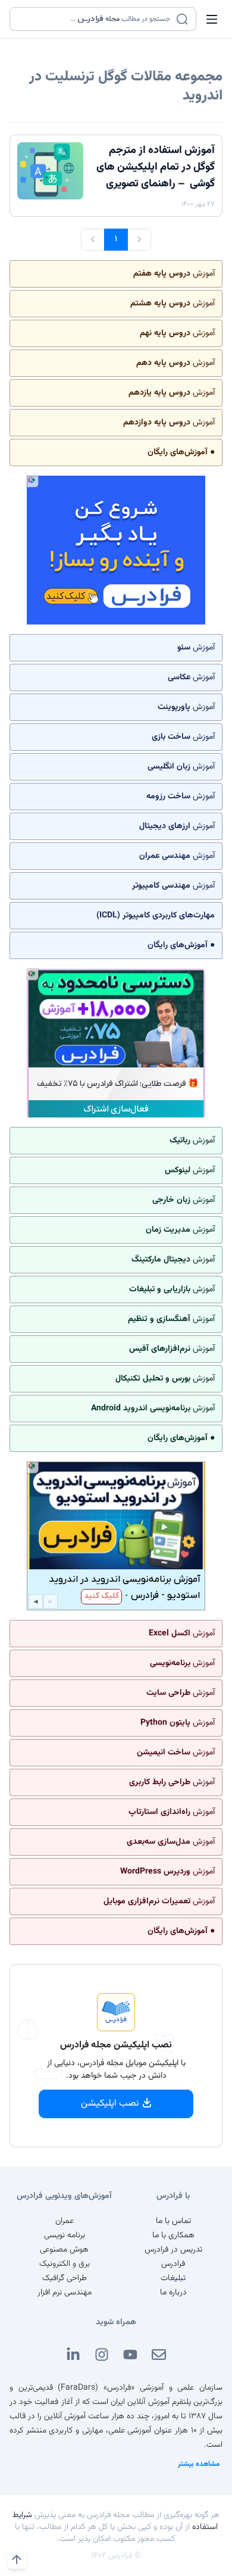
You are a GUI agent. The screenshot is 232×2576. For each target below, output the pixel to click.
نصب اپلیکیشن (110, 2104)
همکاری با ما (173, 2235)
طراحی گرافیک (65, 2278)
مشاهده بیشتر (199, 2464)
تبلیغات (173, 2278)
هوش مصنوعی (64, 2250)
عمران (65, 2221)
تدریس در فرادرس (173, 2250)
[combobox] (95, 19)
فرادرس (173, 2264)
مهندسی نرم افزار (65, 2293)
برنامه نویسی (65, 2235)
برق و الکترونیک (65, 2264)
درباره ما (173, 2293)
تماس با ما (173, 2221)
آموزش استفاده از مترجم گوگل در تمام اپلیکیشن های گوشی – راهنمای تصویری (156, 167)
